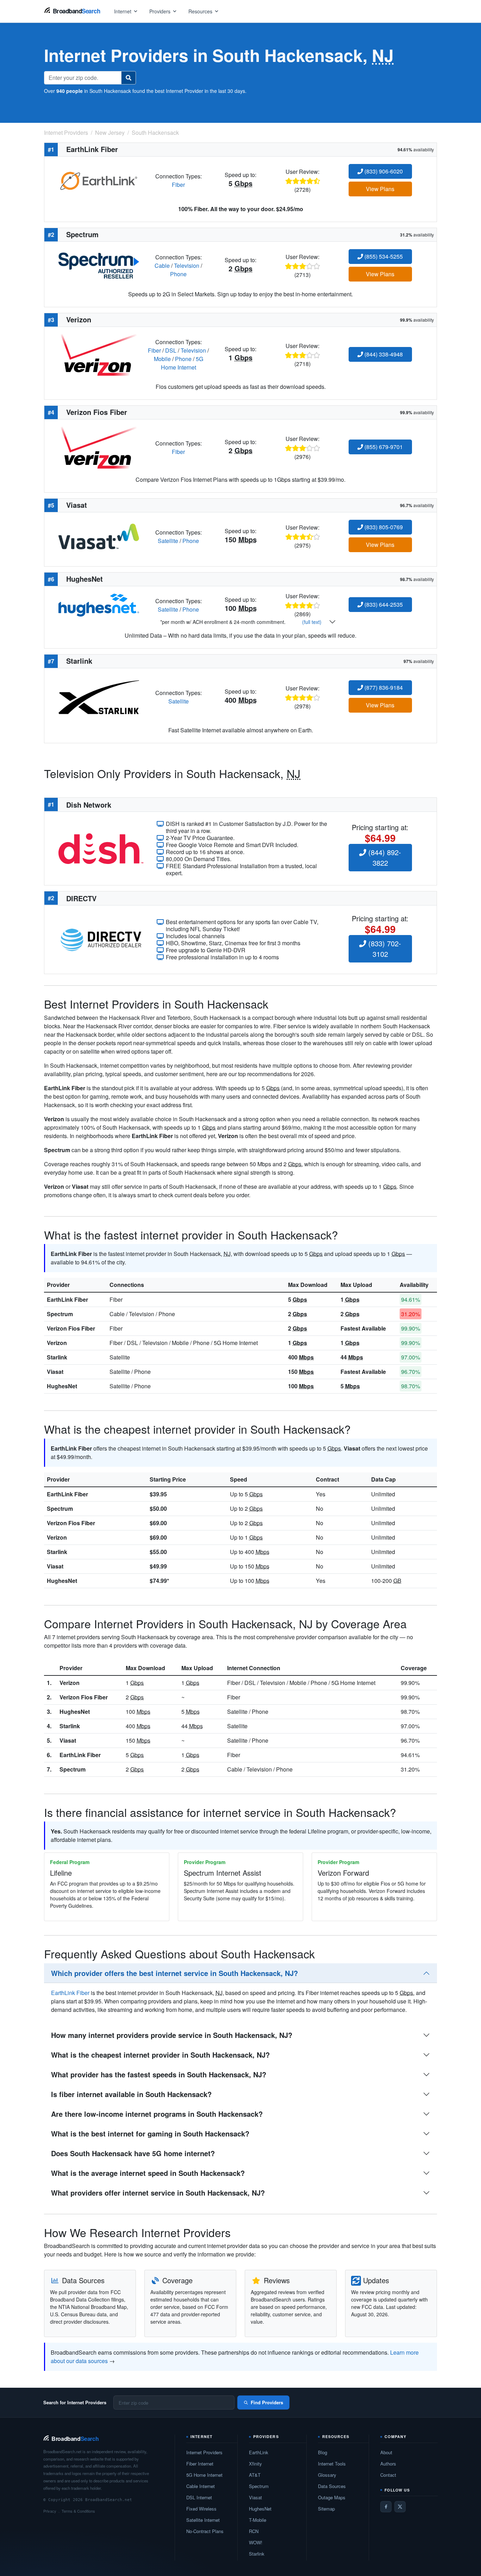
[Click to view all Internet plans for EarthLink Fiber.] (99, 180)
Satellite (168, 541)
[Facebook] (386, 2507)
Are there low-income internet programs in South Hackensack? (157, 2114)
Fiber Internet (200, 2464)
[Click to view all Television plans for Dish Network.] (101, 848)
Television (187, 266)
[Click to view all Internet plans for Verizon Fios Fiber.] (99, 447)
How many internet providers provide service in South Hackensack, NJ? (172, 2035)
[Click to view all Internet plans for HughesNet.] (99, 604)
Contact (388, 2475)
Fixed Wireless (201, 2509)
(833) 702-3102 (384, 949)
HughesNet (62, 1386)
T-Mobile (258, 2520)
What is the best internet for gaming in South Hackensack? (150, 2133)
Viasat (55, 1372)
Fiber (178, 185)
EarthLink (259, 2452)
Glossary (327, 2475)
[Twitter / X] (400, 2507)
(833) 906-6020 (383, 171)
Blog (323, 2452)
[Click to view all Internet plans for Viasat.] (99, 536)
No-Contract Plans (205, 2531)
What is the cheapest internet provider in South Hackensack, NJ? (160, 2055)
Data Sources (332, 2486)
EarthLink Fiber (67, 1299)
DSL (171, 350)
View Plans (380, 189)
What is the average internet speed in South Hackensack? (148, 2173)
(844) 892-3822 (384, 857)
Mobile (162, 359)
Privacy (50, 2511)
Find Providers (267, 2402)
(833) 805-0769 (383, 527)
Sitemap (326, 2509)
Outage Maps (332, 2497)
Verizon (57, 1343)
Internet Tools (332, 2464)
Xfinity (255, 2464)
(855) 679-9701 (383, 447)
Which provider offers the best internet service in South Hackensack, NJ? (174, 1973)
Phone (178, 274)
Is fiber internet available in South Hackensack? (131, 2094)
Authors (388, 2464)
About (386, 2452)
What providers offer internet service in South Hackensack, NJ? (158, 2193)
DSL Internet (199, 2497)
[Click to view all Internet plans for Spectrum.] (99, 265)
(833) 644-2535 (383, 604)
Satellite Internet (203, 2520)
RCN (254, 2531)
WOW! (256, 2542)
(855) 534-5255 (383, 256)
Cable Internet (201, 2486)
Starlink (57, 1357)
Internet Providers (204, 2452)
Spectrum (60, 1314)
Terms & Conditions (78, 2511)
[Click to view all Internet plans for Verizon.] (99, 354)
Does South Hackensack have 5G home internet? (133, 2153)
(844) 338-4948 (383, 354)
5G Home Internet (182, 363)
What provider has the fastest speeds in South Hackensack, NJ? (159, 2074)
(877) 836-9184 (383, 687)
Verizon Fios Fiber (71, 1328)
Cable (162, 266)
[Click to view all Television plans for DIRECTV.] (101, 939)
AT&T (255, 2475)
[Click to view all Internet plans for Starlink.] (99, 696)
